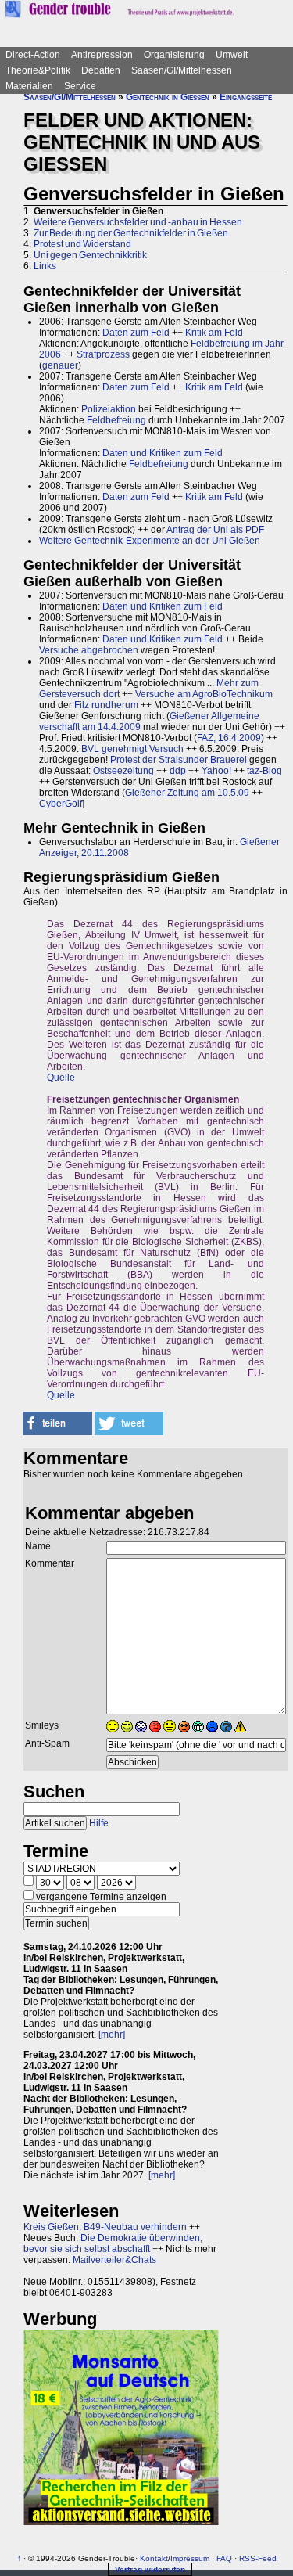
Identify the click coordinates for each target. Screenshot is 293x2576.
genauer (60, 365)
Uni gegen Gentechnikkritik (90, 255)
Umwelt (232, 55)
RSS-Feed (258, 2558)
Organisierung (174, 55)
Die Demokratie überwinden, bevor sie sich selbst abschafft (113, 2243)
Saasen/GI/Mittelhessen (182, 70)
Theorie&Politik (38, 70)
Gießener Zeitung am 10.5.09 (187, 793)
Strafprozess (103, 354)
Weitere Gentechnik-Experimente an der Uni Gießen (150, 541)
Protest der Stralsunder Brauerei (179, 760)
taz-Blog (264, 771)
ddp (178, 771)
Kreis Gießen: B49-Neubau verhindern (105, 2227)
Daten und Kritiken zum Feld (163, 453)
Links (45, 266)
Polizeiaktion (109, 409)
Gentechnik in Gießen (168, 97)
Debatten (101, 70)
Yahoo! (216, 771)
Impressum (190, 2558)
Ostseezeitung (123, 771)
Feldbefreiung (116, 420)
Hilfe (99, 1823)
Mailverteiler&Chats (114, 2260)
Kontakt (154, 2558)
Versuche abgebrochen (89, 650)
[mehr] (112, 2035)
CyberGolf (61, 804)
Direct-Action (33, 55)
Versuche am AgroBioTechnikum (204, 694)
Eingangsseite (246, 97)
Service (80, 86)
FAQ (224, 2558)
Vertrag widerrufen (150, 2569)
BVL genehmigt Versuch (132, 749)
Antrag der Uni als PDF (215, 530)
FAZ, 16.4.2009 (229, 738)
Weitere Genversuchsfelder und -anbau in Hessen (138, 222)
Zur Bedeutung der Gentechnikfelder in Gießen (131, 233)
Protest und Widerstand (82, 244)
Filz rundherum (106, 705)
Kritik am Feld (214, 333)
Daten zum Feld (136, 333)
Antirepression (102, 55)
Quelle (61, 1078)
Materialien (29, 86)
